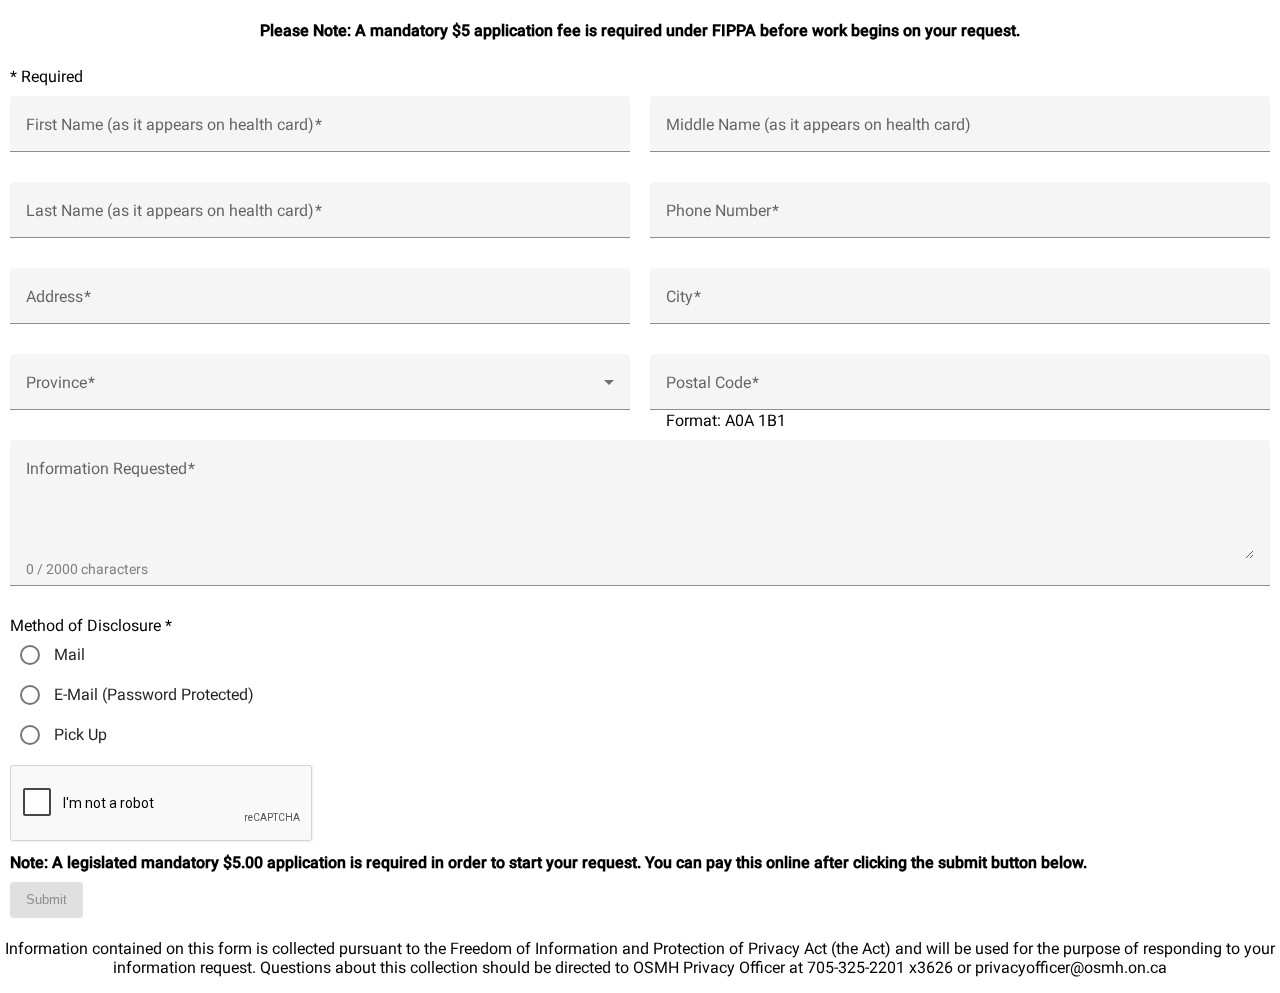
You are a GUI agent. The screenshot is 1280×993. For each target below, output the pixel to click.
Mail (69, 654)
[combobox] (320, 390)
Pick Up (80, 734)
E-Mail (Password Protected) (154, 694)
